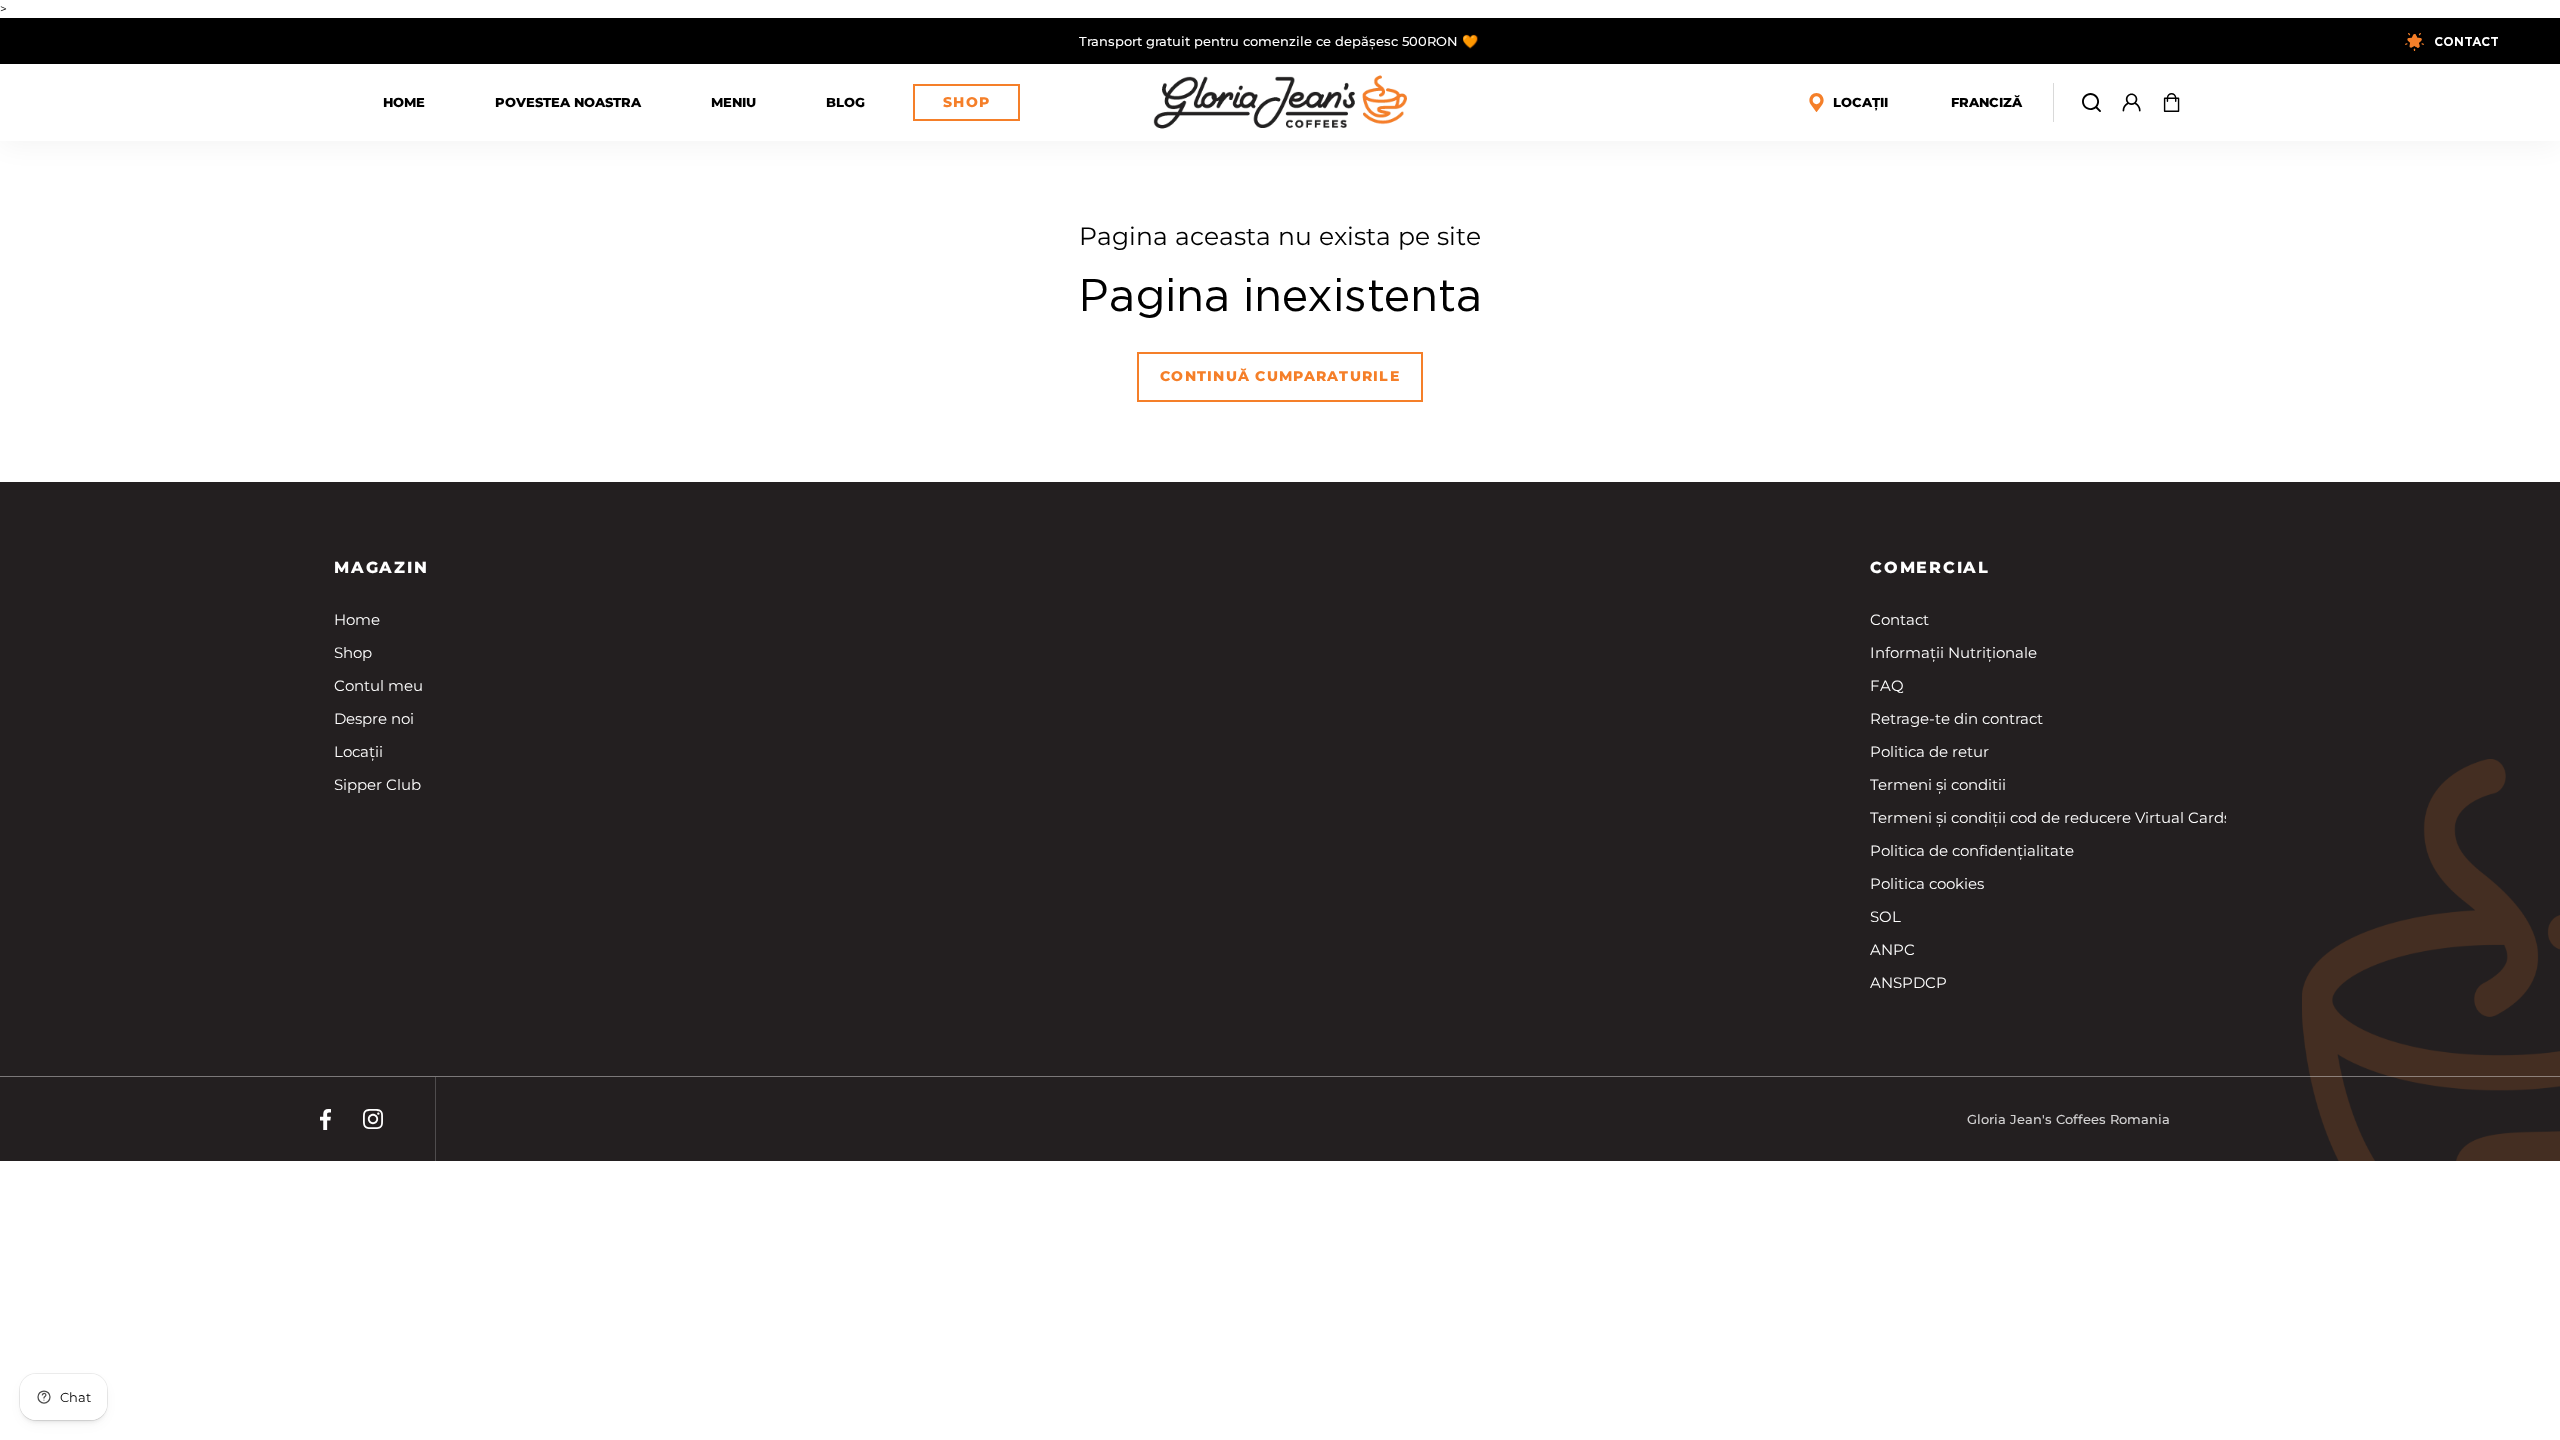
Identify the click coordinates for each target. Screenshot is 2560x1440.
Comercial (1930, 567)
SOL (1885, 916)
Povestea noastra (568, 102)
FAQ (1887, 685)
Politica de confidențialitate (1972, 850)
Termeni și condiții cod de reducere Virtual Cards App (2068, 817)
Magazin (381, 567)
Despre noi (374, 718)
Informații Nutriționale (1953, 652)
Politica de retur (1929, 751)
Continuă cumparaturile (1280, 376)
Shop (966, 102)
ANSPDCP (1908, 982)
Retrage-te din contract (1956, 718)
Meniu (733, 102)
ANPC (1892, 949)
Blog (845, 102)
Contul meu (378, 685)
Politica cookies (1927, 883)
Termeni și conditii (1938, 784)
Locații (358, 751)
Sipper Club (377, 784)
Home (404, 102)
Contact (1899, 619)
